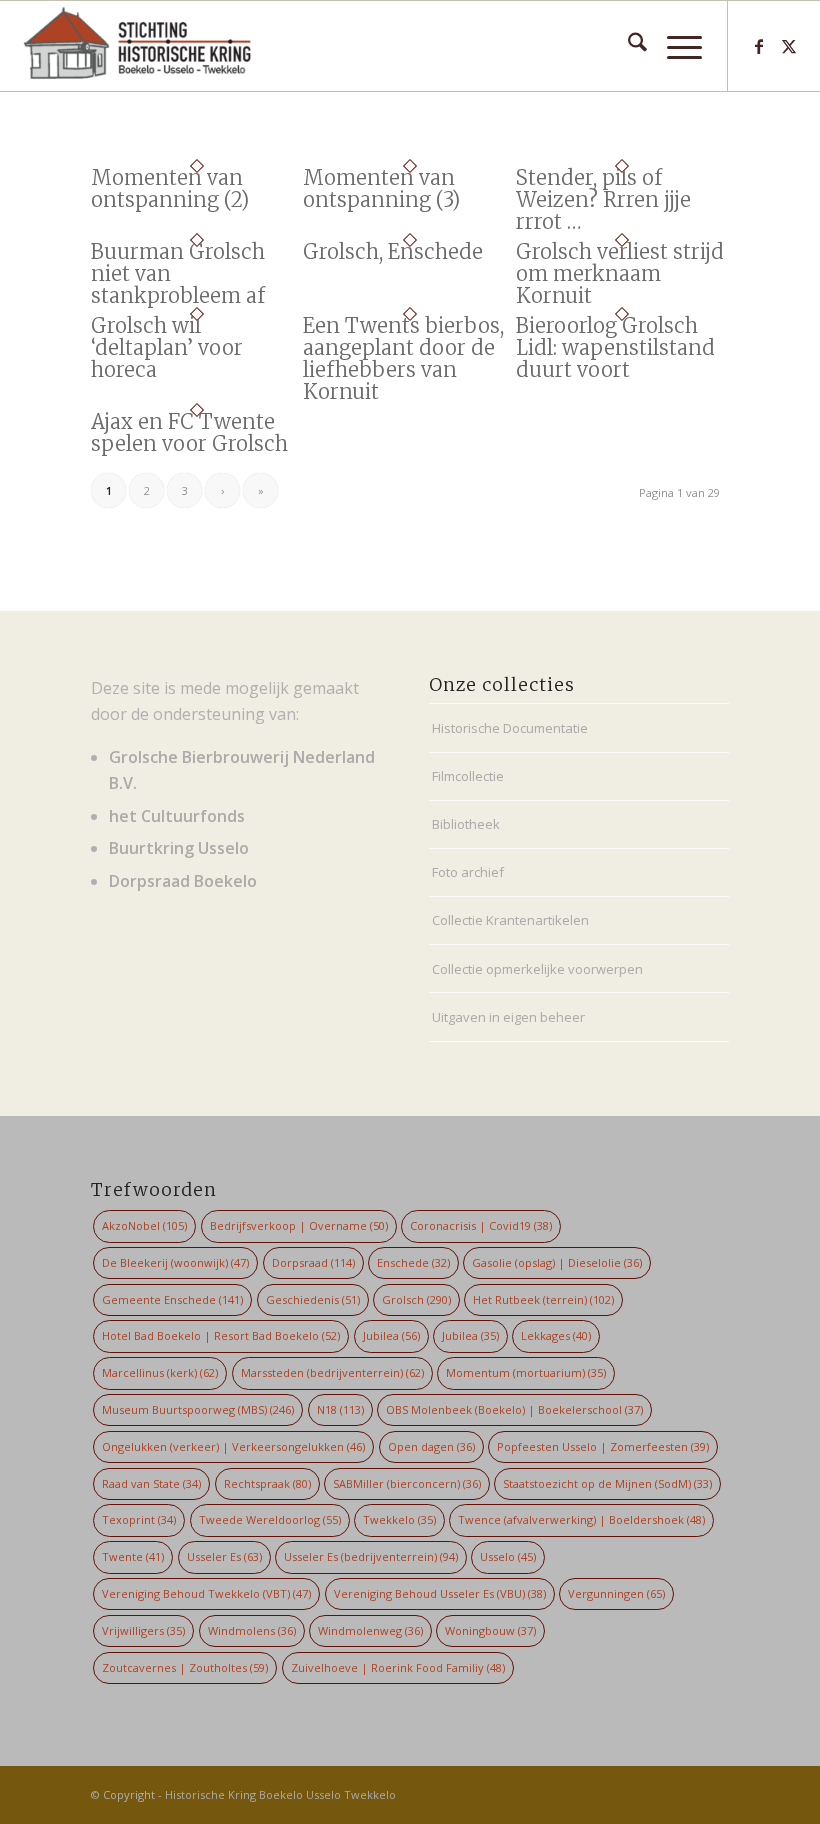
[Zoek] (627, 46)
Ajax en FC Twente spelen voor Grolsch (189, 432)
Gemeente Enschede (172, 1299)
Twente (133, 1556)
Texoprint (139, 1519)
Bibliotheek (466, 824)
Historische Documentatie (510, 728)
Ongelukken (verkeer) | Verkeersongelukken (233, 1446)
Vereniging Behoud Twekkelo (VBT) (206, 1593)
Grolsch (416, 1299)
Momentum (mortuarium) (526, 1372)
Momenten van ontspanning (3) (381, 188)
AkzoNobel (144, 1225)
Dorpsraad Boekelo (183, 881)
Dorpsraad (313, 1262)
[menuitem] (627, 46)
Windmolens (252, 1630)
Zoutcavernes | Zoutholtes (185, 1667)
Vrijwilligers (143, 1630)
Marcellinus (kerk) (160, 1372)
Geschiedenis (313, 1299)
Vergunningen (616, 1593)
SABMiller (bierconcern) (407, 1483)
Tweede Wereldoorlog (270, 1519)
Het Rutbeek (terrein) (543, 1299)
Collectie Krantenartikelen (510, 920)
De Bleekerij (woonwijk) (175, 1262)
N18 (340, 1409)
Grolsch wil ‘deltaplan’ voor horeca (167, 347)
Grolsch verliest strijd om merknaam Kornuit (620, 273)
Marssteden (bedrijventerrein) (332, 1372)
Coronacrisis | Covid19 (481, 1225)
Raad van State (151, 1483)
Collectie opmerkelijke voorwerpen (537, 969)
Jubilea (391, 1335)
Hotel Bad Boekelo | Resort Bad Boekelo (221, 1335)
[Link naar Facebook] (759, 46)
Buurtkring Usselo (179, 848)
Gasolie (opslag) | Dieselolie (557, 1262)
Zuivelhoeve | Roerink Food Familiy (398, 1667)
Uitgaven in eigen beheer (508, 1017)
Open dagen (431, 1446)
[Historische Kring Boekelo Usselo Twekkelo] (137, 46)
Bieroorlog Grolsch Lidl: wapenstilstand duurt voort (615, 347)
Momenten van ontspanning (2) (170, 188)
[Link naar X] (789, 46)
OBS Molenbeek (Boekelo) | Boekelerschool (514, 1409)
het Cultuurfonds (177, 816)
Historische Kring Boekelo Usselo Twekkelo (280, 1794)
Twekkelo (399, 1519)
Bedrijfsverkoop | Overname (299, 1225)
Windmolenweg (370, 1630)
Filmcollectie (468, 776)
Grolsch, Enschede (393, 251)
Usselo (508, 1556)
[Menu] (674, 46)
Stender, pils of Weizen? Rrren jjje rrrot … (603, 199)
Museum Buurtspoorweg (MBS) (198, 1409)
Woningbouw (490, 1630)
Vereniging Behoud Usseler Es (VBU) (440, 1593)
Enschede (413, 1262)
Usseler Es (224, 1556)
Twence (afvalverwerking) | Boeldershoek (581, 1519)
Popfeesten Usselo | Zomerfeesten (603, 1446)
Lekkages (556, 1335)
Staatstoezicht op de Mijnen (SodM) (607, 1483)
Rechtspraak (267, 1483)
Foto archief (468, 872)
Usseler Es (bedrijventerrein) (371, 1556)
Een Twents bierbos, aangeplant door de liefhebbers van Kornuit (403, 358)
